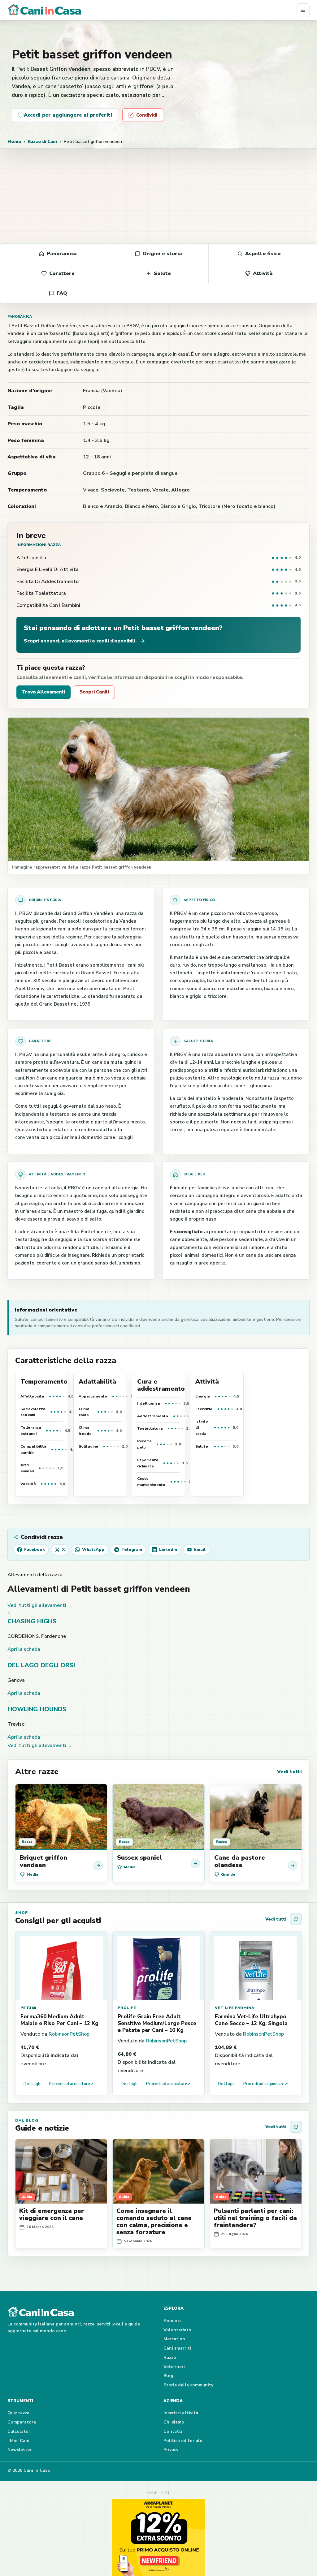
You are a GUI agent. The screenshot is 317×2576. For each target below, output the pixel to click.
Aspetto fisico (263, 254)
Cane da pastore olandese (240, 1861)
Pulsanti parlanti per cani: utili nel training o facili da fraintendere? (255, 2218)
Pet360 (28, 2008)
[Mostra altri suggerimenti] (296, 1919)
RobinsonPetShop (69, 2034)
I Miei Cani (18, 2441)
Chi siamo (174, 2422)
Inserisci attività (181, 2413)
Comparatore (22, 2422)
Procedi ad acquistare (71, 2084)
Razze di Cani (42, 141)
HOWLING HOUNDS (37, 1709)
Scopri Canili (94, 692)
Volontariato (177, 2330)
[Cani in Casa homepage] (152, 10)
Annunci (172, 2321)
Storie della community (188, 2385)
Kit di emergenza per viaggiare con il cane (52, 2214)
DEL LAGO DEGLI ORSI (41, 1665)
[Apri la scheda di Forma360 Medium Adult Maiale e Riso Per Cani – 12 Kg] (61, 1966)
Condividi (147, 115)
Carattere (62, 273)
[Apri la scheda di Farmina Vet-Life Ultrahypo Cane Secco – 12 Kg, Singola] (256, 1966)
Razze (170, 2357)
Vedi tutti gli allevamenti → (40, 1605)
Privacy (171, 2450)
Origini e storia (162, 254)
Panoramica (62, 254)
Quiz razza (18, 2413)
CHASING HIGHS (32, 1621)
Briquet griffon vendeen (43, 1861)
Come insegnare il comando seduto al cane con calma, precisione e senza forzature (154, 2222)
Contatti (173, 2431)
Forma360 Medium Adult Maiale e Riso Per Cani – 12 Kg (59, 2020)
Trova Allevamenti (43, 692)
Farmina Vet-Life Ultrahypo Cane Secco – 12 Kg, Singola (251, 2020)
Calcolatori (20, 2431)
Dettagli (32, 2084)
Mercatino (174, 2339)
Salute (162, 273)
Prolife (127, 2008)
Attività (263, 273)
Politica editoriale (183, 2441)
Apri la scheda (24, 1649)
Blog (168, 2376)
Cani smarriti (177, 2348)
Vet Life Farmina (235, 2008)
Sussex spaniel (139, 1858)
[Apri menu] (303, 10)
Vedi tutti (289, 1772)
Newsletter (20, 2450)
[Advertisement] (158, 195)
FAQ (62, 293)
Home (14, 141)
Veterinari (174, 2367)
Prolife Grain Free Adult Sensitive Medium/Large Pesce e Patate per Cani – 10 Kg (157, 2023)
